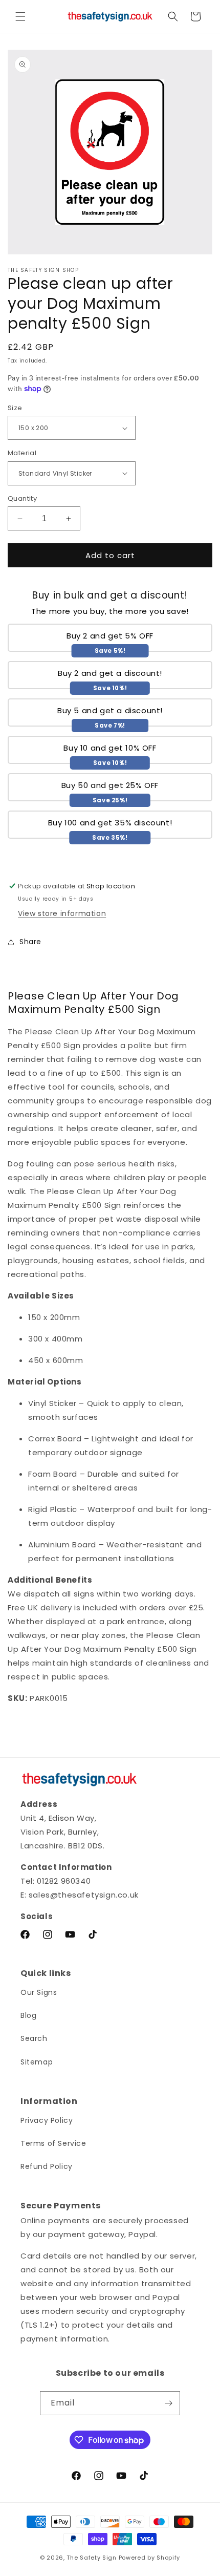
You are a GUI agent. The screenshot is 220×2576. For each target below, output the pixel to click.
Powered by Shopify (150, 2558)
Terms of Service (53, 2143)
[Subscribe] (168, 2403)
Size (15, 408)
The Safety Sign (92, 2558)
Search (34, 2038)
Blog (28, 2015)
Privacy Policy (47, 2120)
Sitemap (37, 2062)
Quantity (22, 498)
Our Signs (39, 1992)
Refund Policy (47, 2166)
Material (22, 453)
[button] (20, 16)
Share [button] (30, 942)
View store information (62, 913)
